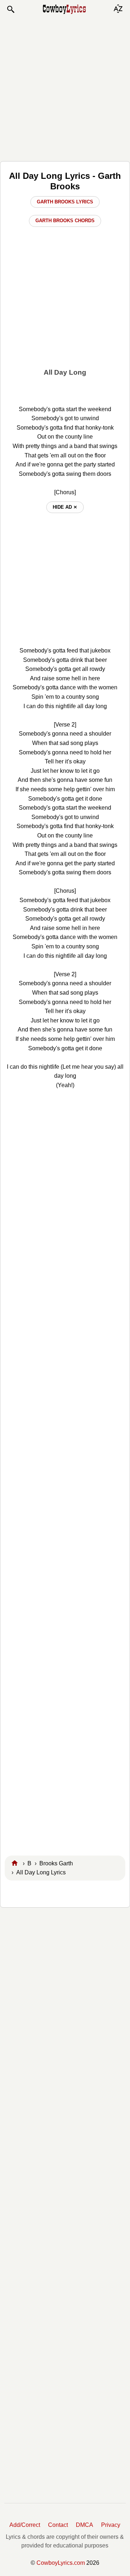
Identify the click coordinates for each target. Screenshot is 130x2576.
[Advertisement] (65, 87)
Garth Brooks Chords (65, 221)
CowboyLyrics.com (61, 2563)
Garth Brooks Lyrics (65, 202)
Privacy (111, 2525)
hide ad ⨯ (65, 507)
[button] (10, 9)
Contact (58, 2525)
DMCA (84, 2525)
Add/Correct (25, 2525)
